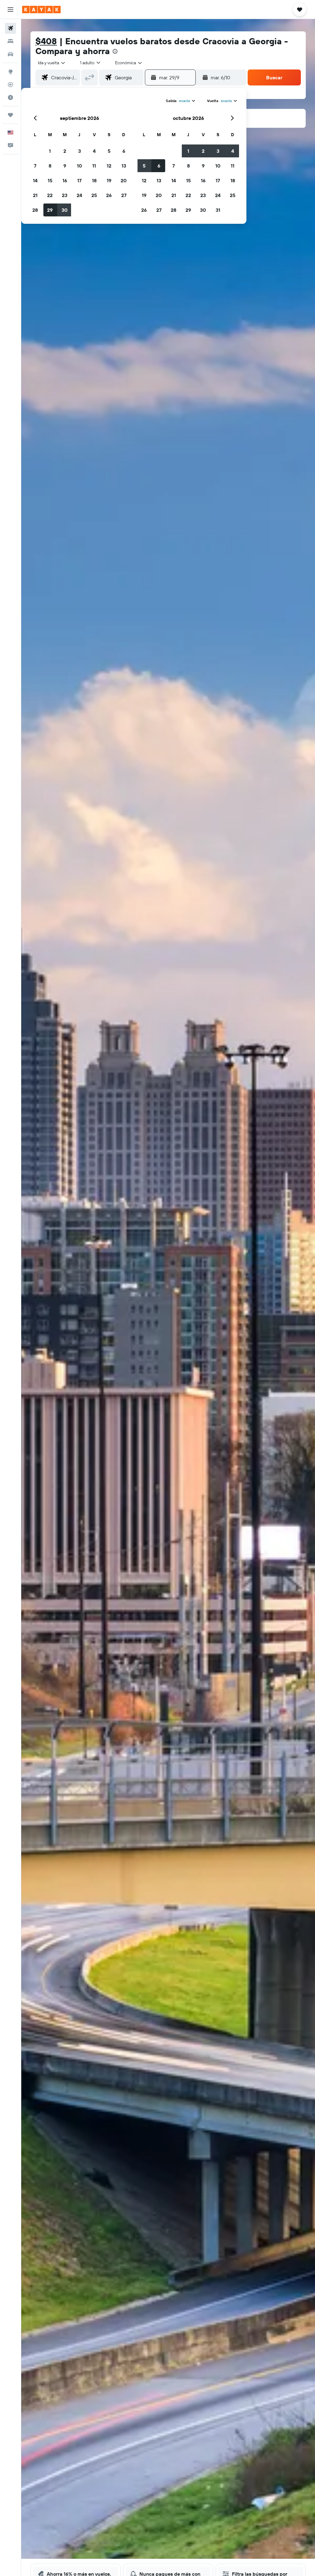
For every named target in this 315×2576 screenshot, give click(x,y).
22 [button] (50, 195)
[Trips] (10, 115)
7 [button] (35, 166)
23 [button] (65, 195)
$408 (46, 41)
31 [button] (218, 210)
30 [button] (65, 210)
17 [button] (79, 180)
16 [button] (65, 180)
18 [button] (94, 180)
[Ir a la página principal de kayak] (41, 10)
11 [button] (94, 166)
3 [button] (80, 151)
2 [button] (65, 151)
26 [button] (109, 195)
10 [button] (80, 166)
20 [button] (124, 180)
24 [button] (79, 195)
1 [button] (50, 151)
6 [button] (124, 151)
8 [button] (50, 166)
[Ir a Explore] (10, 72)
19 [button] (109, 180)
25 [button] (94, 195)
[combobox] (129, 63)
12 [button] (109, 166)
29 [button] (50, 210)
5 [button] (109, 151)
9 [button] (65, 166)
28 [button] (35, 210)
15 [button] (50, 180)
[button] (10, 10)
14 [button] (35, 180)
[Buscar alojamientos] (10, 41)
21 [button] (35, 195)
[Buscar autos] (10, 54)
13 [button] (124, 166)
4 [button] (94, 151)
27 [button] (124, 195)
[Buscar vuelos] (10, 28)
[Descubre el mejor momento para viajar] (10, 97)
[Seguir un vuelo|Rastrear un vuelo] (10, 85)
